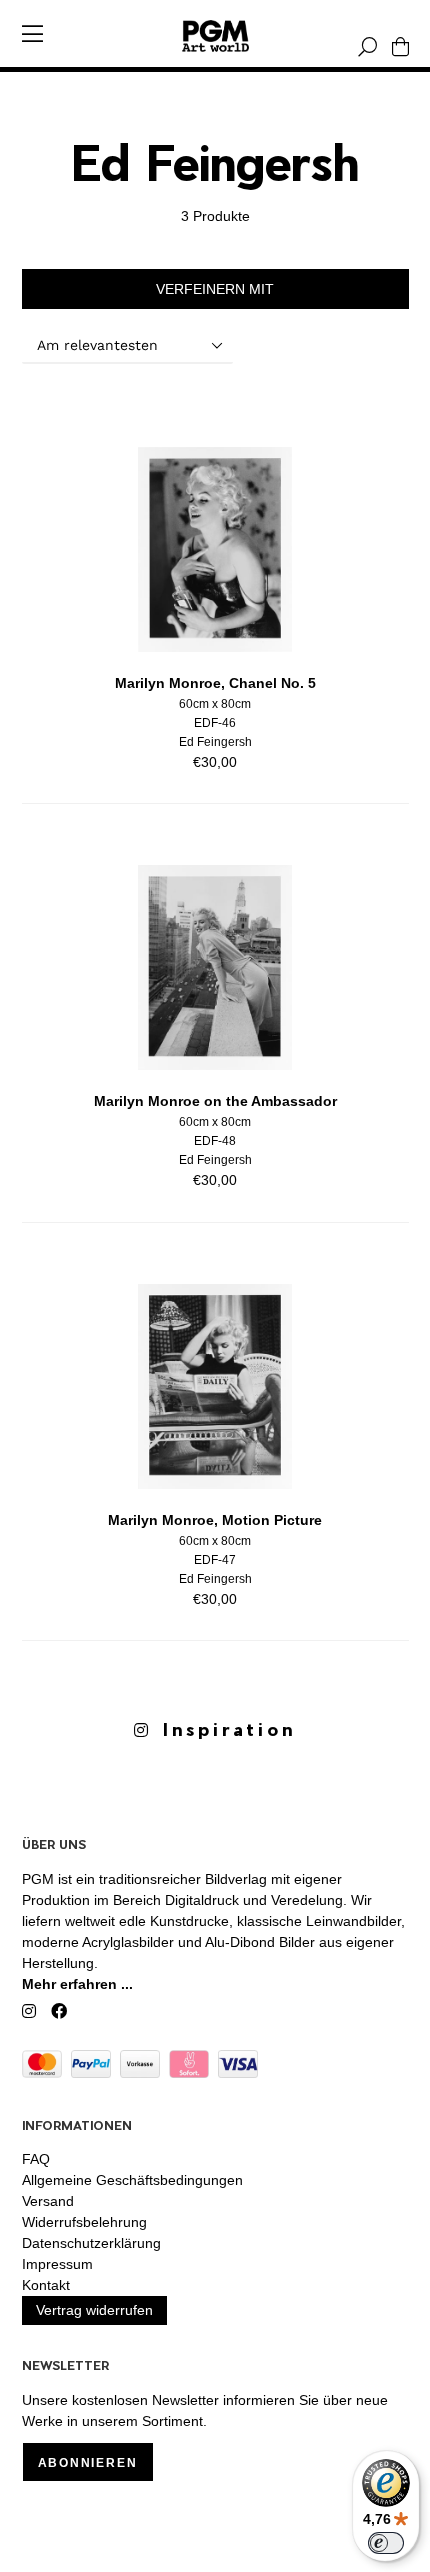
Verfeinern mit (215, 289)
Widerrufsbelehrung (84, 2222)
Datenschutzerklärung (91, 2243)
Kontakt (46, 2285)
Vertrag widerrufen (94, 2310)
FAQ (36, 2159)
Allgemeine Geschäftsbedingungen (132, 2180)
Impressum (57, 2264)
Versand (48, 2201)
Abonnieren (88, 2463)
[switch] (386, 2543)
